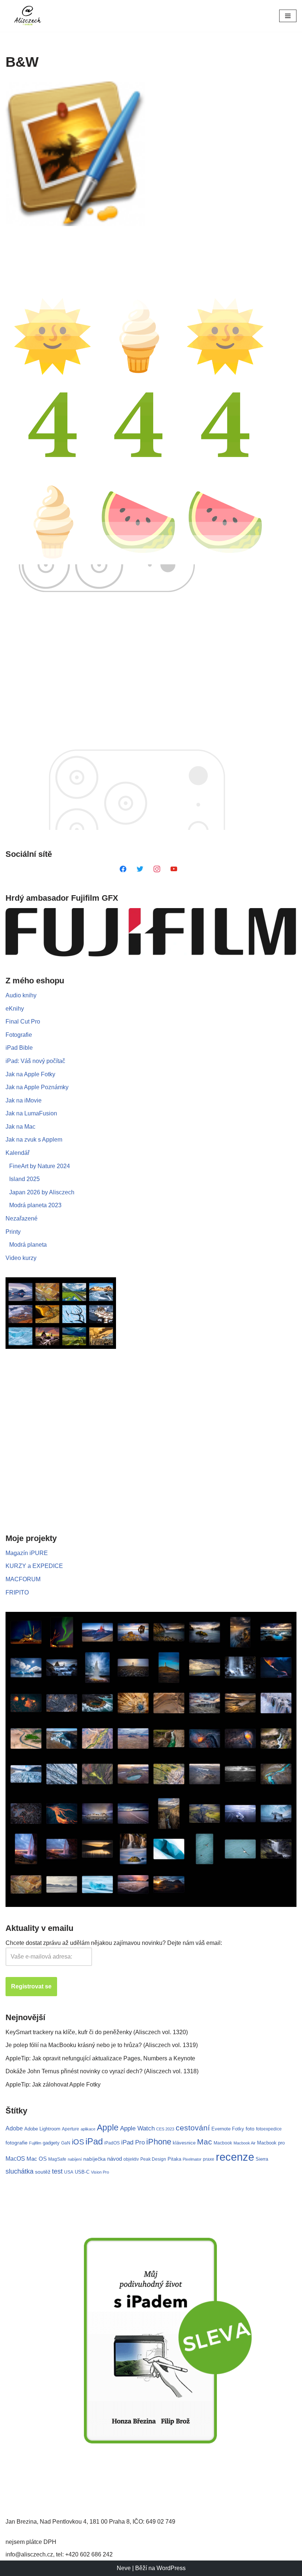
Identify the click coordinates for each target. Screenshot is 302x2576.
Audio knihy (21, 995)
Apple (108, 2127)
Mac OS (37, 2159)
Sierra (262, 2159)
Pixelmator (192, 2159)
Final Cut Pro (23, 1022)
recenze (235, 2157)
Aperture (71, 2129)
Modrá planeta (28, 1245)
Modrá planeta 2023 (35, 1205)
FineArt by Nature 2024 (40, 1166)
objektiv (131, 2159)
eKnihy (15, 1009)
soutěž (43, 2172)
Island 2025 (24, 1179)
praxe (209, 2159)
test (57, 2171)
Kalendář (17, 1153)
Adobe (14, 2128)
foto (250, 2129)
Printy (13, 1232)
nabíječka (94, 2159)
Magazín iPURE (27, 1553)
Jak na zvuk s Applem (34, 1140)
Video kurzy (21, 1258)
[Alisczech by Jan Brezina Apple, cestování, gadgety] (28, 16)
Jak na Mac (20, 1127)
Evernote (221, 2129)
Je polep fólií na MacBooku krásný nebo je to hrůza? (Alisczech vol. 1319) (102, 2045)
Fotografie (19, 1035)
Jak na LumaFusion (31, 1113)
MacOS (15, 2158)
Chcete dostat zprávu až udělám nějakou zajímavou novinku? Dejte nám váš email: (114, 1943)
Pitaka (174, 2159)
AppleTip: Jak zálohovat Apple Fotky (53, 2085)
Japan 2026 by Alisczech (42, 1192)
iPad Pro (133, 2142)
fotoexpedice (269, 2129)
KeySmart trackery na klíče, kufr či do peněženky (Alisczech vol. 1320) (97, 2032)
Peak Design (153, 2159)
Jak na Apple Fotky (30, 1074)
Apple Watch (137, 2128)
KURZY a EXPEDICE (34, 1566)
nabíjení (75, 2159)
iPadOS (112, 2143)
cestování (193, 2128)
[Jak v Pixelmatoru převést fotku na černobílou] (75, 154)
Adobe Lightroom (42, 2129)
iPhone (159, 2142)
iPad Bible (19, 1048)
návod (115, 2159)
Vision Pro (100, 2172)
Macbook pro (271, 2143)
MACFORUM (23, 1579)
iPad (94, 2141)
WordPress (171, 2568)
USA (69, 2172)
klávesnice (184, 2143)
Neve (124, 2568)
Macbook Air (245, 2143)
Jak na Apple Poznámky (37, 1087)
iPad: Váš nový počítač (35, 1061)
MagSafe (57, 2159)
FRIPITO (17, 1592)
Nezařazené (22, 1218)
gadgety (51, 2143)
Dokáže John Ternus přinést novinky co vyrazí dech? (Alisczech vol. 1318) (102, 2071)
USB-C (82, 2172)
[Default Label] (123, 868)
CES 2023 (165, 2129)
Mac (205, 2142)
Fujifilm (35, 2143)
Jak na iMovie (24, 1100)
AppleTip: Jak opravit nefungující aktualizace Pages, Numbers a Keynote (100, 2058)
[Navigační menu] (288, 16)
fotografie (17, 2143)
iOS (78, 2142)
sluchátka (20, 2171)
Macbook (223, 2143)
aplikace (88, 2129)
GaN (66, 2143)
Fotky (238, 2129)
